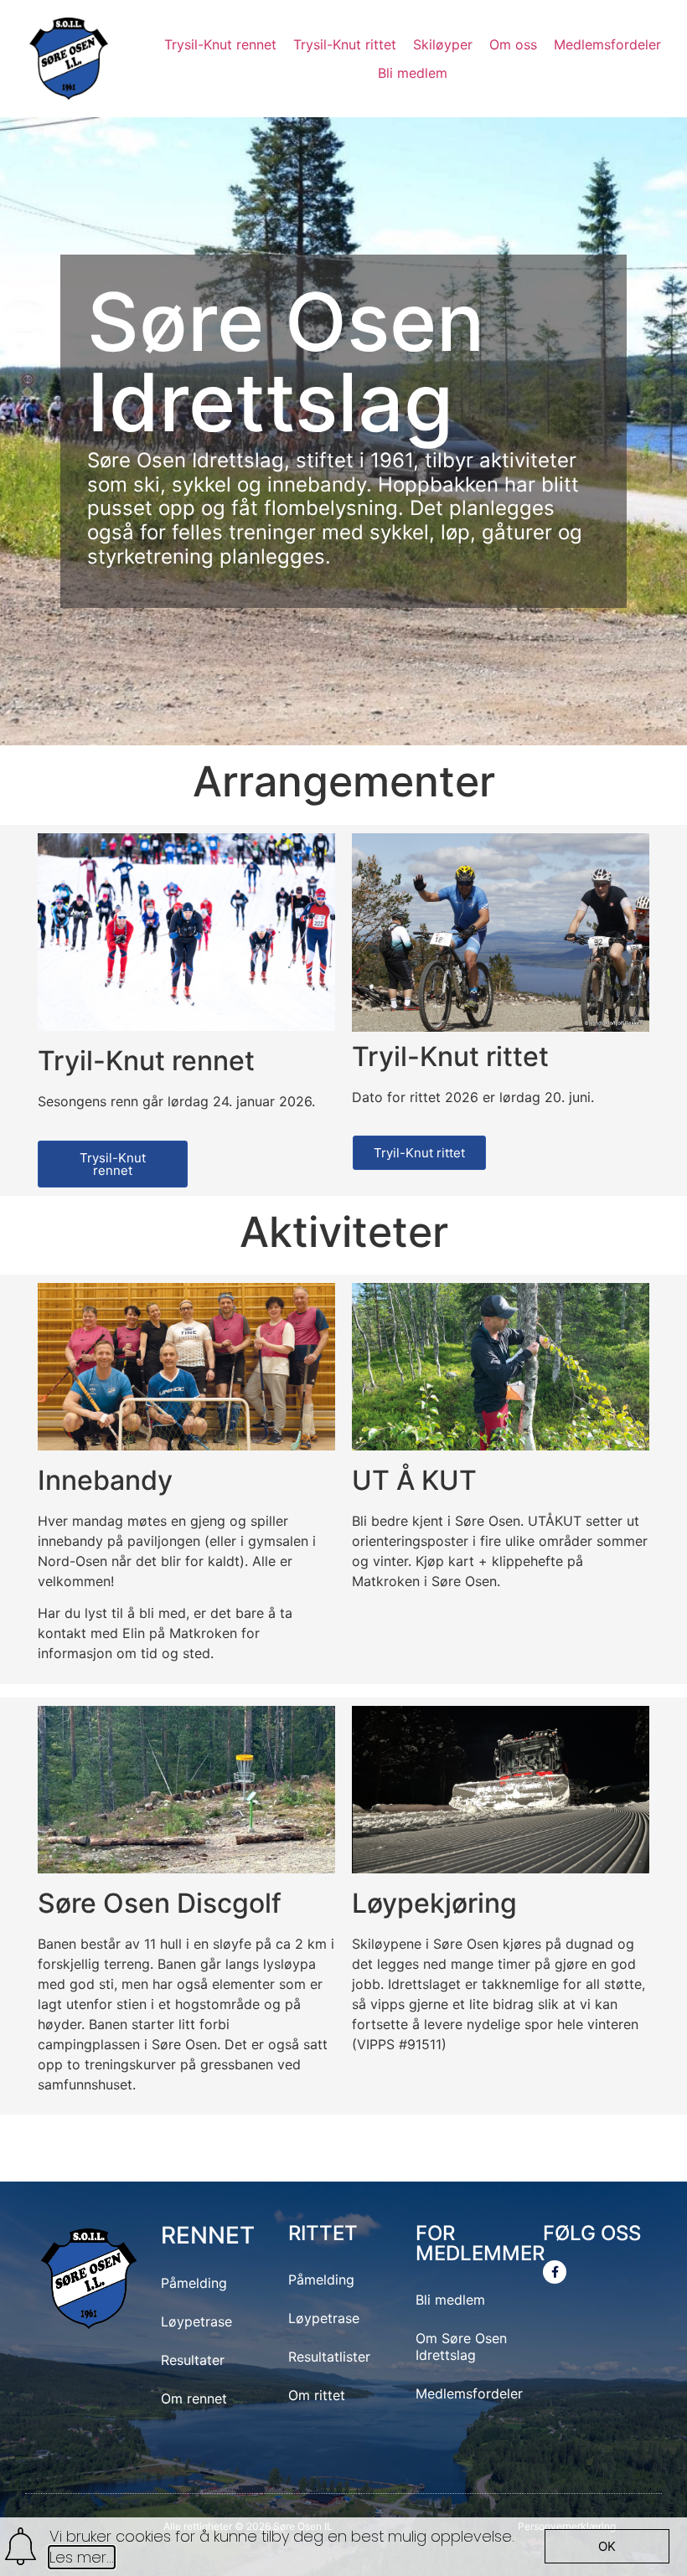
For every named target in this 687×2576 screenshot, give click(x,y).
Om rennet (194, 2398)
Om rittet (317, 2395)
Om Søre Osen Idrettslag (461, 2347)
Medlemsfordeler (469, 2393)
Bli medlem (450, 2300)
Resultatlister (329, 2357)
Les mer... (82, 2557)
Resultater (193, 2360)
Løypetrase (196, 2321)
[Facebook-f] (555, 2272)
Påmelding (194, 2283)
